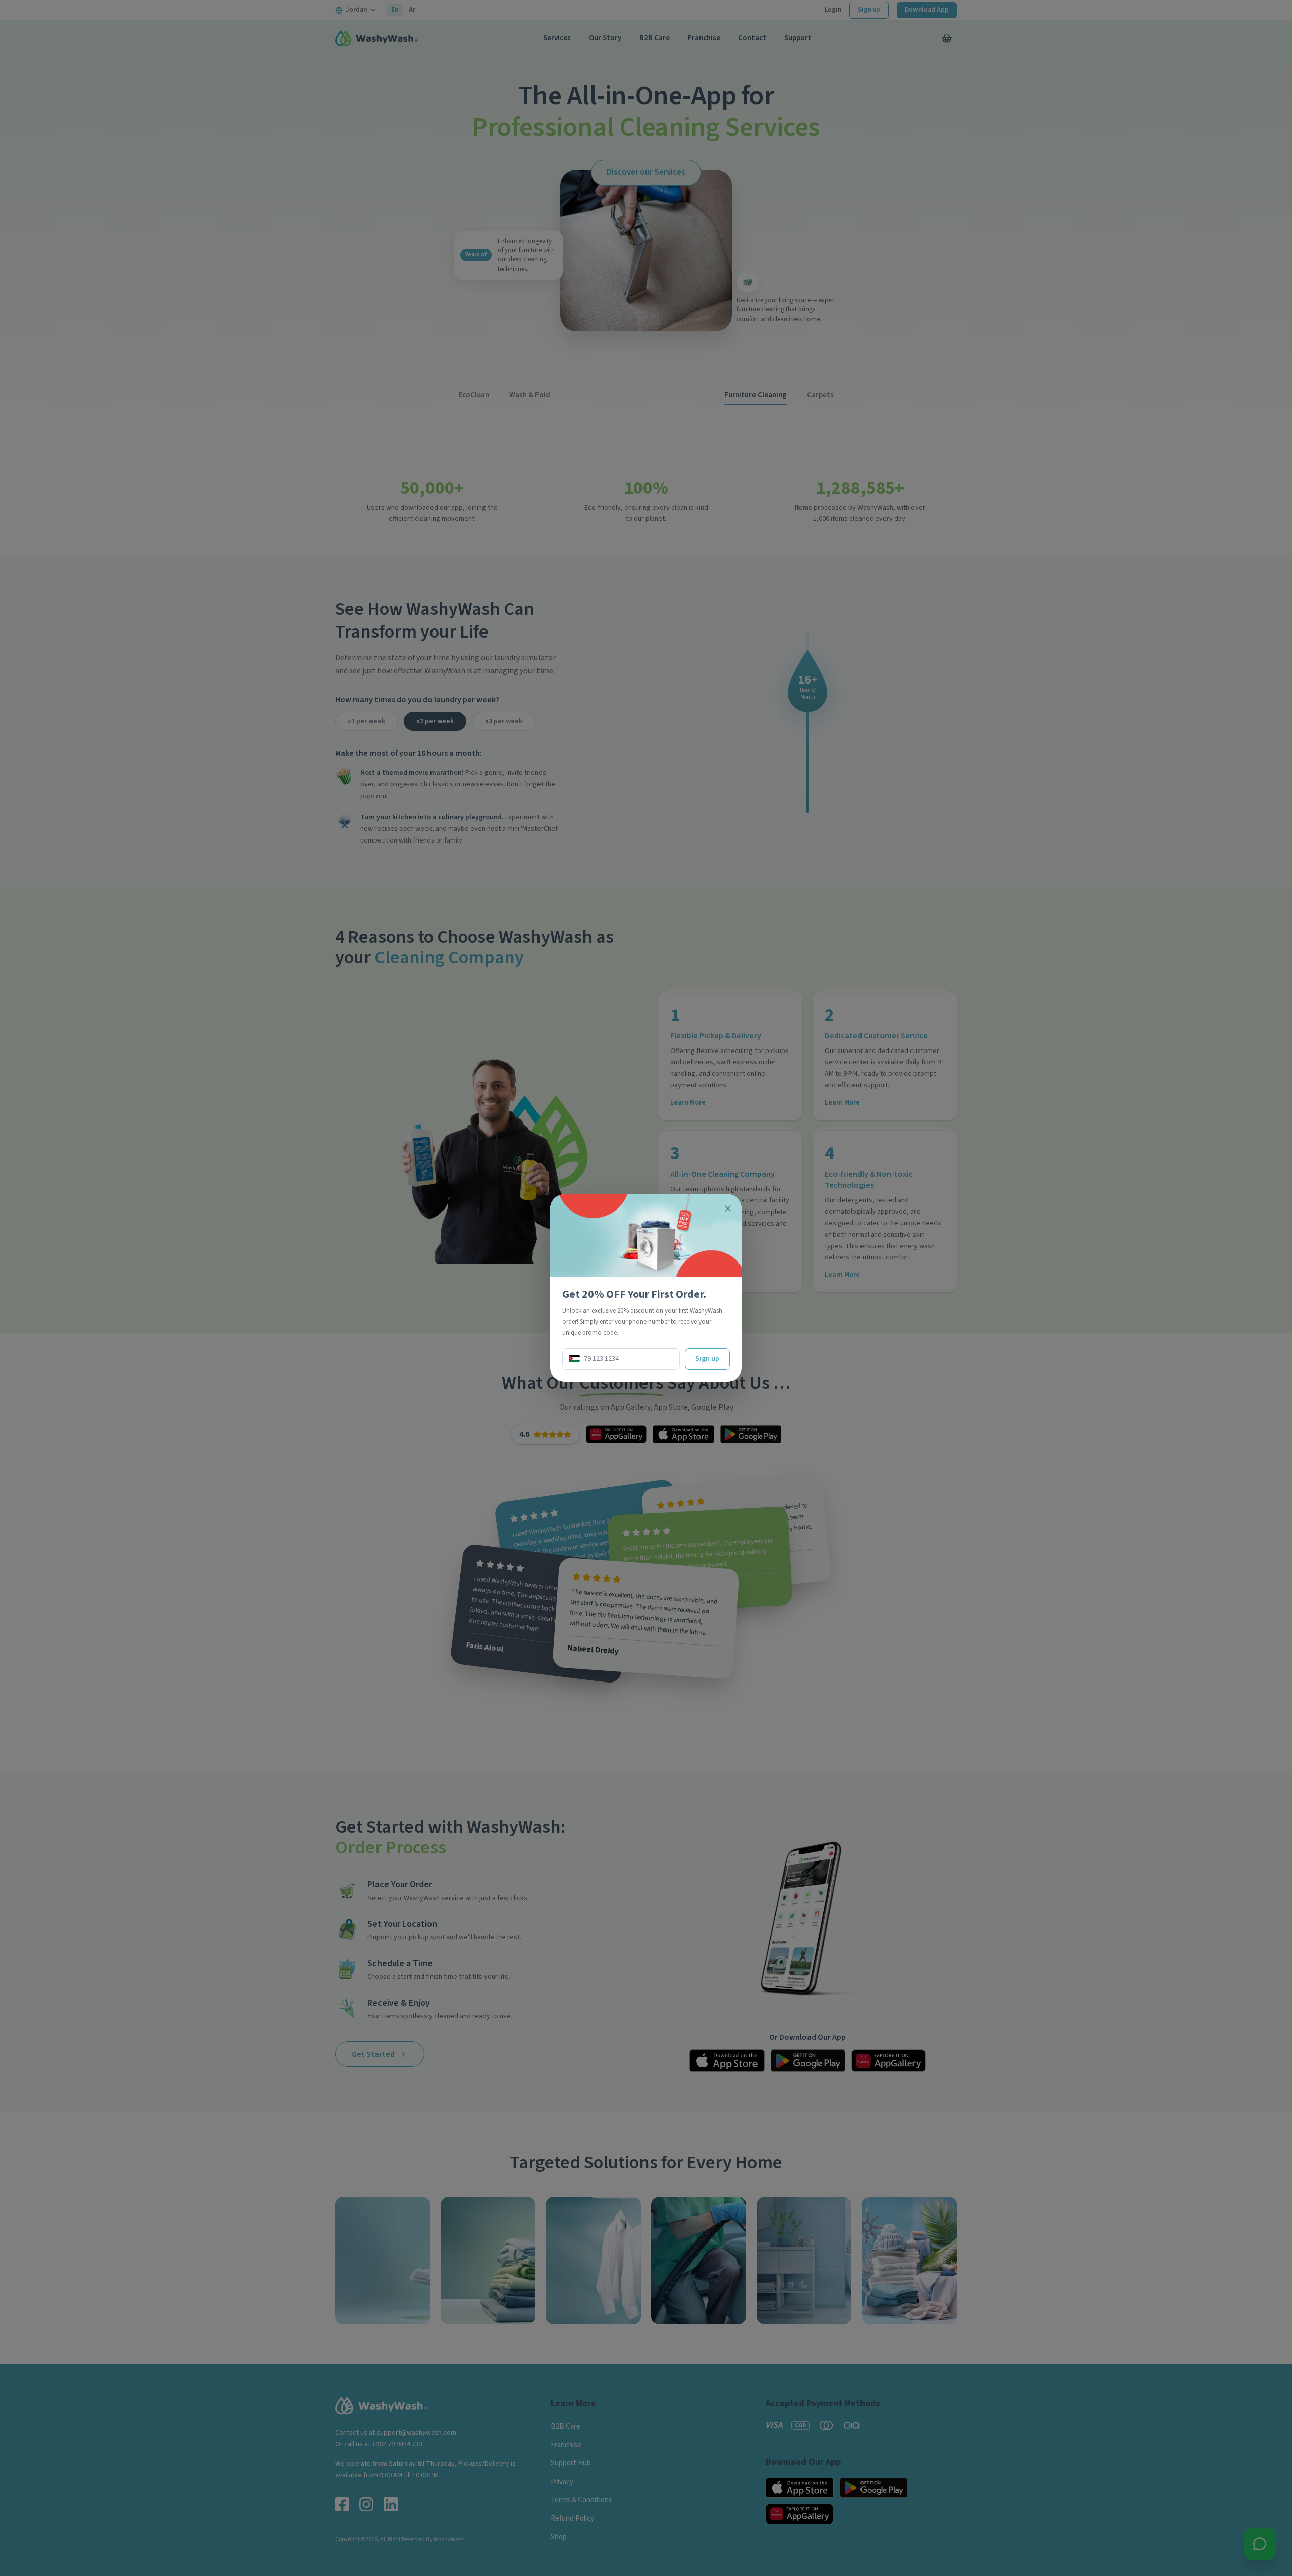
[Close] (728, 1208)
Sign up (707, 1359)
